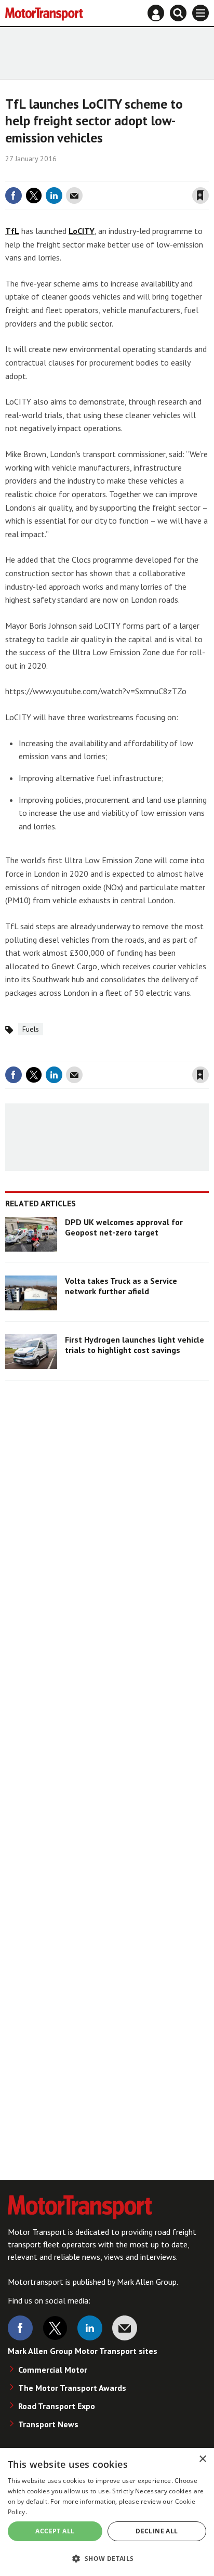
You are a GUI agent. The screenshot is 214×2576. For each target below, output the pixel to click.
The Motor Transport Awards (72, 2388)
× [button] (202, 2459)
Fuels (31, 1029)
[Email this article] (74, 196)
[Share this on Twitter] (34, 196)
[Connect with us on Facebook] (20, 2328)
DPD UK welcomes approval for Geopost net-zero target (124, 1227)
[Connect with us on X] (55, 2328)
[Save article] (200, 196)
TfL (12, 231)
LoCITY (82, 231)
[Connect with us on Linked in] (90, 2328)
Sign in (77, 174)
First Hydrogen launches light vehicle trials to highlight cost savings (135, 1345)
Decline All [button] (157, 2531)
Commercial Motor (53, 2370)
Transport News (48, 2424)
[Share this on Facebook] (14, 196)
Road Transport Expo (57, 2406)
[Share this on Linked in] (54, 196)
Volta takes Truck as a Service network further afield (121, 1286)
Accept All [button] (55, 2531)
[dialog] (107, 2512)
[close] (208, 174)
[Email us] (125, 2328)
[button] (107, 2558)
